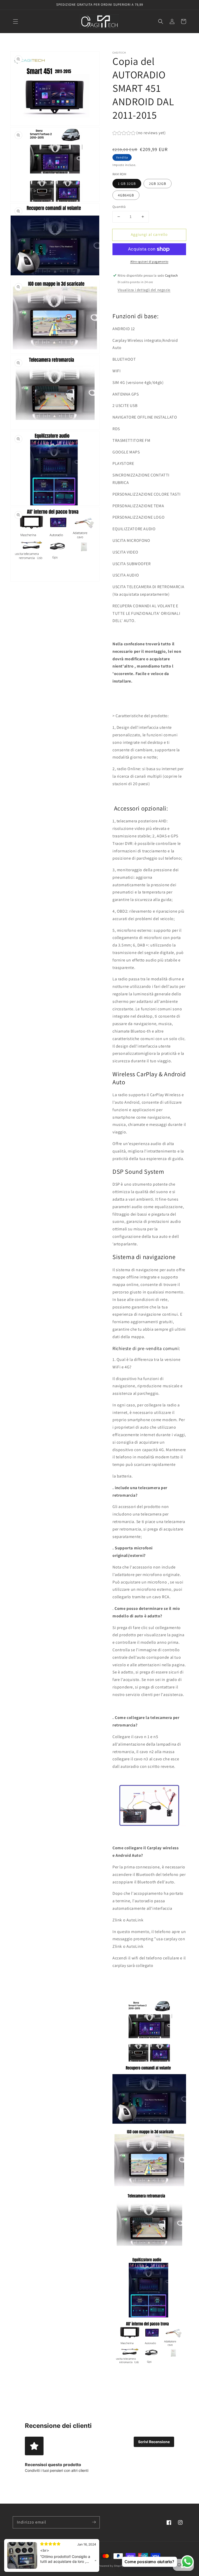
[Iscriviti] (94, 2522)
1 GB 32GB (127, 184)
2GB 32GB (158, 184)
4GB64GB (126, 195)
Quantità (119, 207)
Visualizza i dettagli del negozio (144, 290)
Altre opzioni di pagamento (149, 262)
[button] (16, 21)
